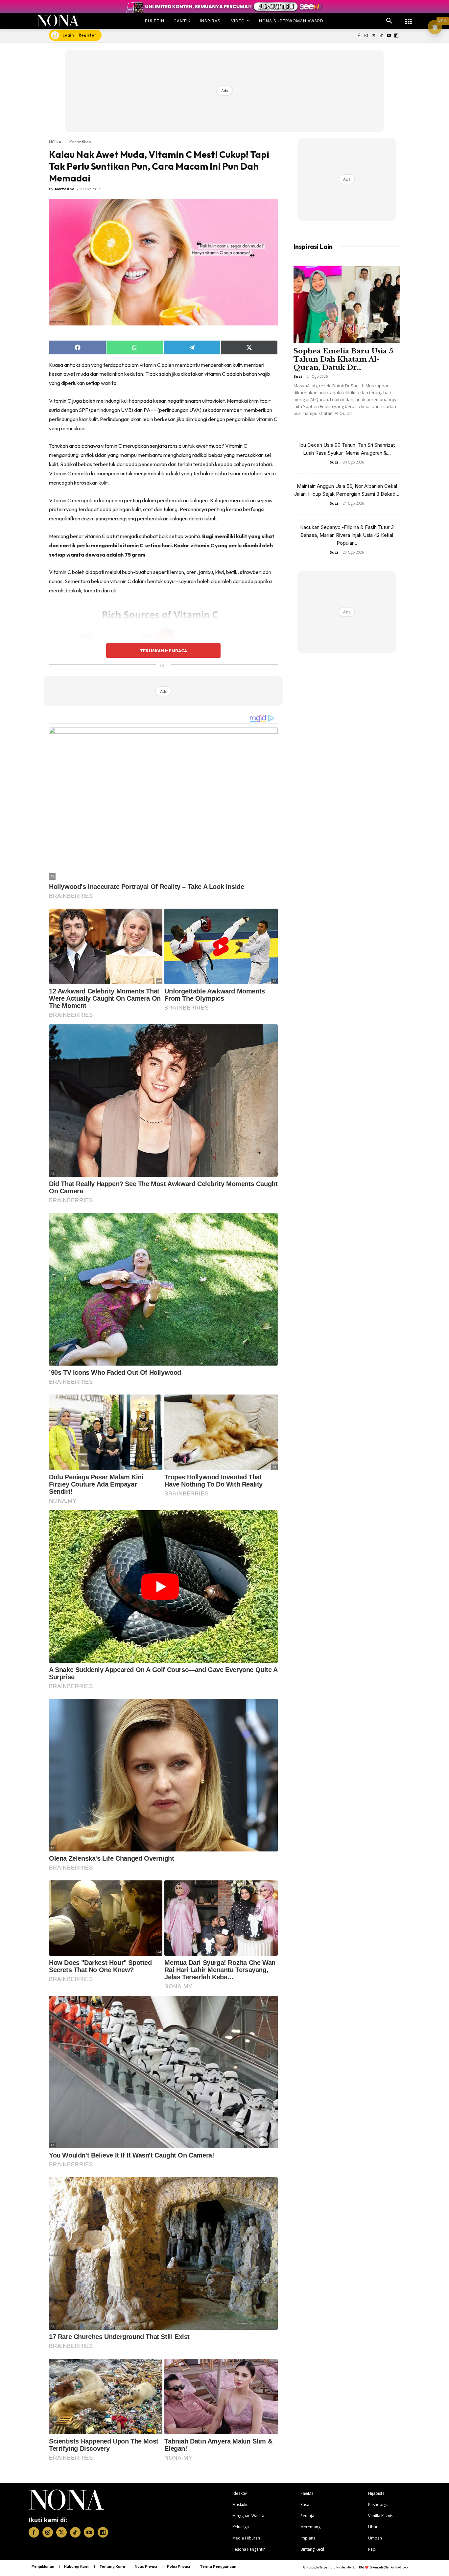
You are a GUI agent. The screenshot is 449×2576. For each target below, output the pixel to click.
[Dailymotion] (396, 36)
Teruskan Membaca (163, 651)
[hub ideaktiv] (409, 18)
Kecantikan (80, 142)
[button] (389, 21)
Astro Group (399, 2567)
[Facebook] (359, 36)
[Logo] (58, 21)
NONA (55, 142)
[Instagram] (366, 36)
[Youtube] (389, 36)
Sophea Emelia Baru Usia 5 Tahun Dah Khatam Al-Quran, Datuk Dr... (343, 359)
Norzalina (65, 189)
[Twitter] (374, 36)
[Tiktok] (381, 36)
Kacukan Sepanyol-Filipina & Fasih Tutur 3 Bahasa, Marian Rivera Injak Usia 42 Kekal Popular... (347, 535)
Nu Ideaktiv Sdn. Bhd (350, 2567)
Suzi (298, 376)
